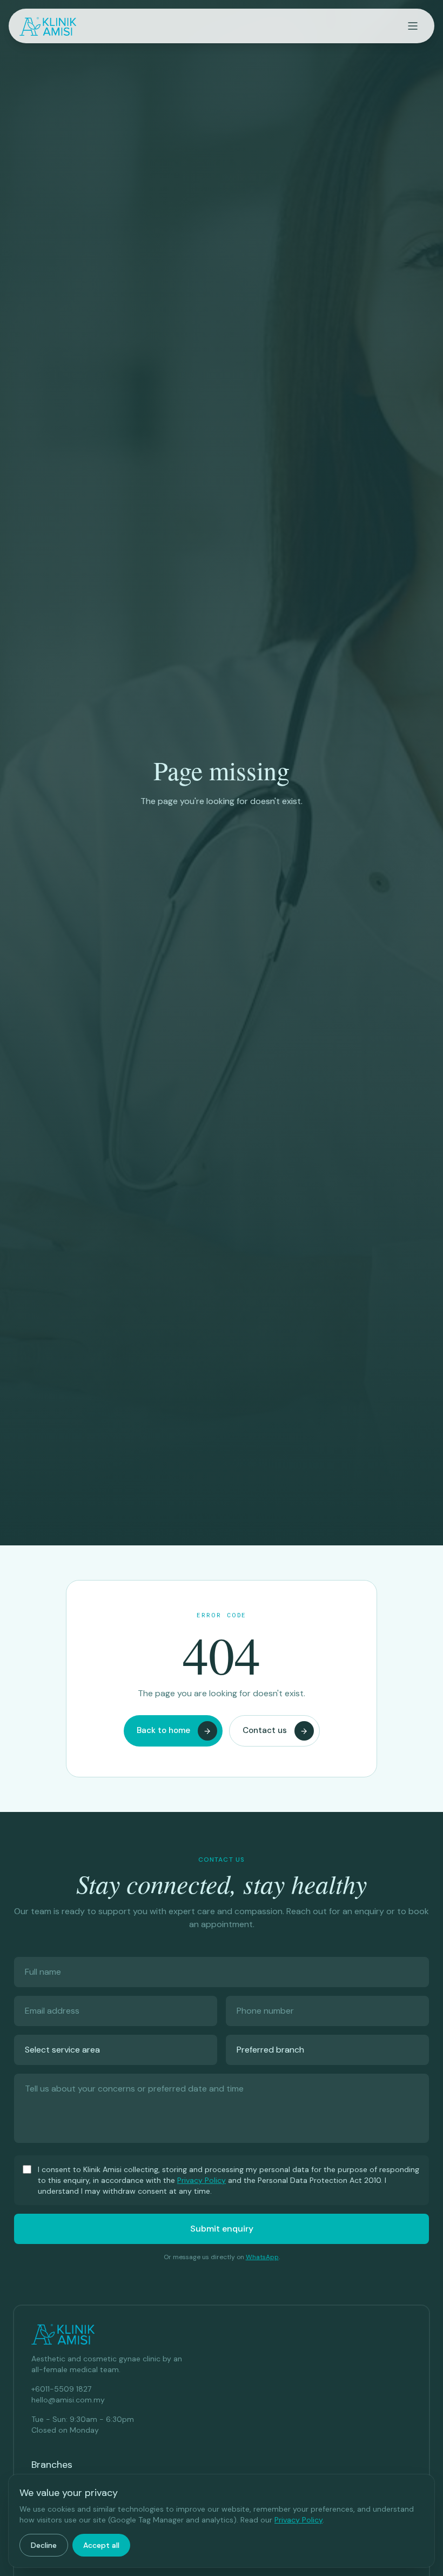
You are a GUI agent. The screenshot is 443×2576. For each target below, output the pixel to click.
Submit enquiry (222, 2229)
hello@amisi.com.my (68, 2400)
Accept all (101, 2545)
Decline (44, 2545)
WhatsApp (262, 2257)
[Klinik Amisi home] (48, 26)
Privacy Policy (202, 2180)
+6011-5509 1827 (61, 2389)
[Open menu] (413, 26)
